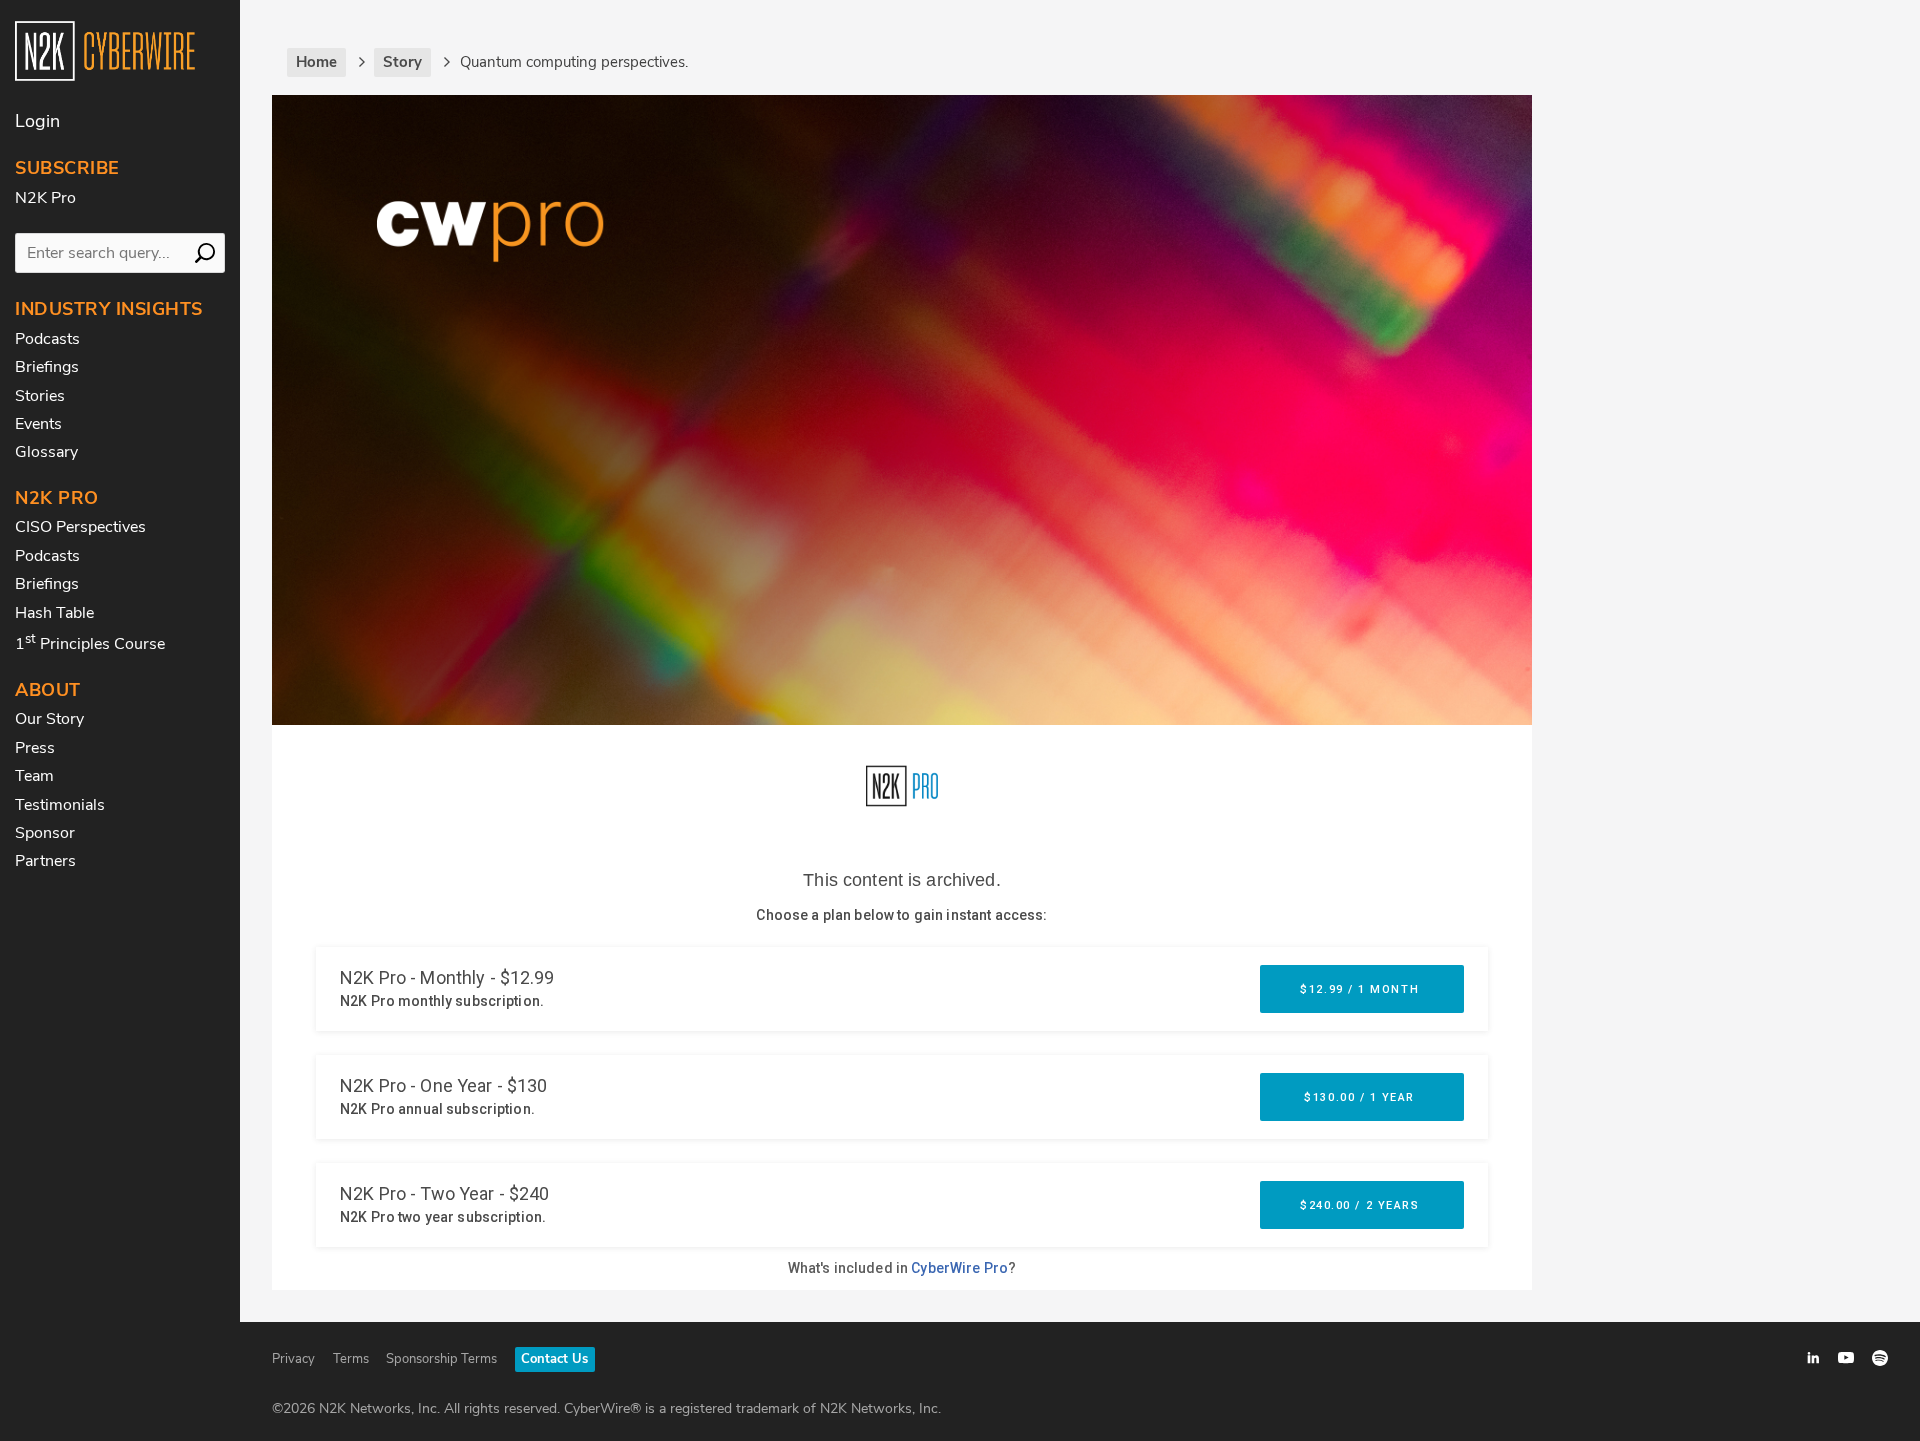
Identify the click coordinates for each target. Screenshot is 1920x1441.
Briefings (47, 367)
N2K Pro (45, 198)
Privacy (293, 1359)
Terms (351, 1359)
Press (35, 748)
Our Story (49, 719)
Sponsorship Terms (441, 1359)
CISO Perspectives (80, 527)
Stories (40, 396)
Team (34, 776)
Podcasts (47, 339)
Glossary (46, 452)
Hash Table (54, 613)
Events (38, 424)
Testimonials (60, 805)
